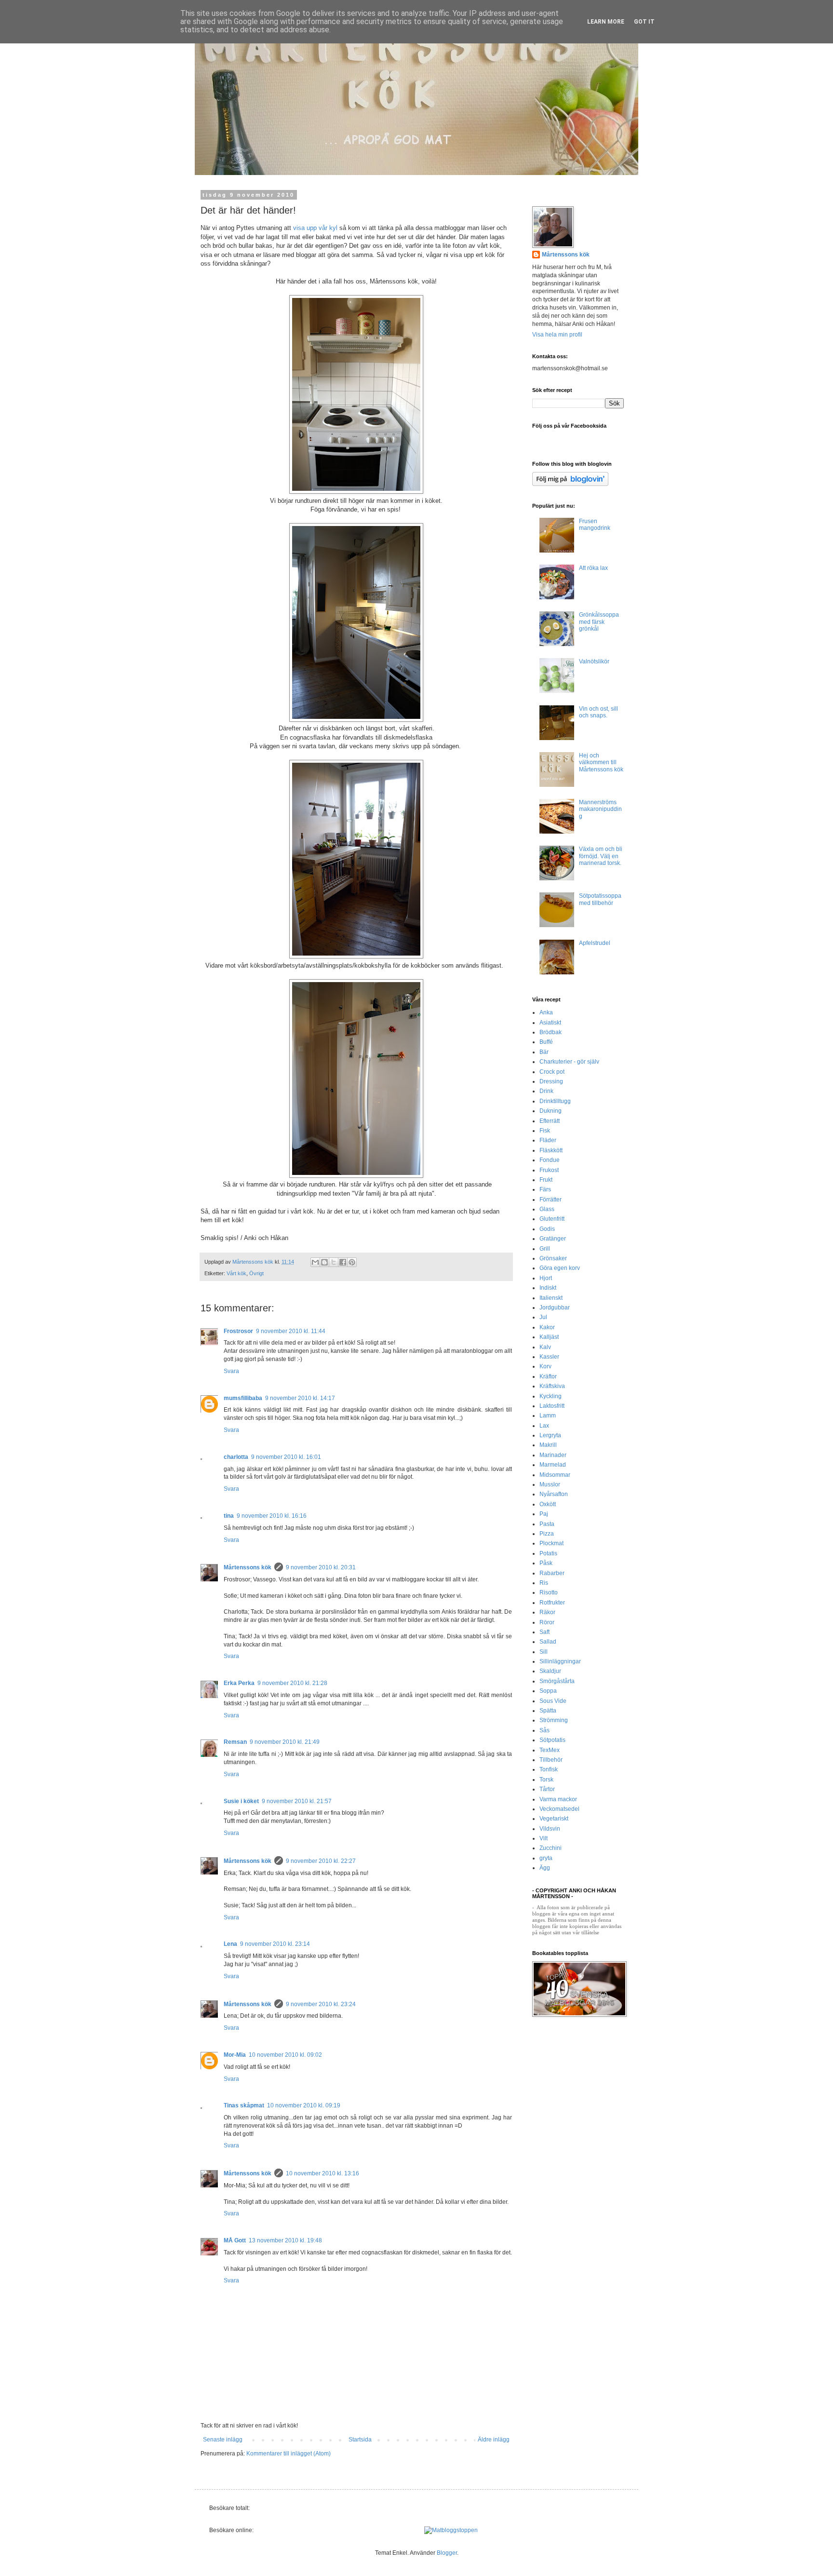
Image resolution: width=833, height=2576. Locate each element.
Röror (547, 1622)
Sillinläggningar (560, 1661)
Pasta (547, 1524)
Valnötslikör (594, 661)
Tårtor (547, 1789)
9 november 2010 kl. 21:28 (292, 1683)
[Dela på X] (334, 1262)
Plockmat (551, 1543)
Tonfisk (549, 1769)
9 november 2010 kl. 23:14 (275, 1944)
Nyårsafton (554, 1494)
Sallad (548, 1642)
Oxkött (548, 1504)
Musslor (550, 1484)
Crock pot (552, 1072)
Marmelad (553, 1465)
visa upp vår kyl (316, 228)
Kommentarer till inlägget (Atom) (289, 2454)
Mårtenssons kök (248, 1567)
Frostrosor (238, 1331)
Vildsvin (550, 1829)
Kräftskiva (552, 1386)
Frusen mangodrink (595, 525)
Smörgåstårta (557, 1681)
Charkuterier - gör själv (569, 1062)
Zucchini (551, 1848)
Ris (544, 1583)
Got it (644, 22)
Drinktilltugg (555, 1101)
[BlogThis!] (324, 1262)
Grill (545, 1249)
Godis (547, 1229)
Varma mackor (558, 1799)
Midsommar (555, 1475)
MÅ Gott (235, 2240)
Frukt (546, 1180)
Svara (231, 1371)
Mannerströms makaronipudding (600, 809)
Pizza (547, 1534)
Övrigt (256, 1273)
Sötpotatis (552, 1740)
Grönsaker (553, 1258)
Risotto (549, 1592)
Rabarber (552, 1573)
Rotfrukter (552, 1603)
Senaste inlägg (223, 2440)
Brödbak (551, 1032)
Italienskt (551, 1298)
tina (229, 1516)
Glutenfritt (552, 1219)
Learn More (606, 22)
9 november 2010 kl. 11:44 (291, 1331)
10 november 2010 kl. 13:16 (322, 2173)
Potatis (548, 1553)
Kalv (545, 1347)
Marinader (553, 1455)
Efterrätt (550, 1121)
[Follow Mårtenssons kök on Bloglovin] (570, 484)
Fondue (550, 1160)
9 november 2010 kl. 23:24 (321, 2004)
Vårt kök (236, 1273)
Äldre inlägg (494, 2440)
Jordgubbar (555, 1308)
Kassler (549, 1357)
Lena (230, 1944)
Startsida (360, 2440)
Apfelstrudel (595, 943)
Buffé (546, 1042)
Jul (543, 1317)
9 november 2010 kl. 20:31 (321, 1567)
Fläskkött (551, 1150)
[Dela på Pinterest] (352, 1262)
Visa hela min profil (557, 335)
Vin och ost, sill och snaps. (598, 712)
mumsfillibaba (243, 1398)
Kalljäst (549, 1337)
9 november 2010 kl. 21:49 (285, 1742)
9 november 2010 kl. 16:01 (286, 1457)
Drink (546, 1091)
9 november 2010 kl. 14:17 (300, 1398)
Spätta (548, 1711)
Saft (544, 1632)
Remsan (235, 1742)
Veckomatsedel (559, 1809)
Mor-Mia (235, 2055)
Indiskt (548, 1288)
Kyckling (551, 1396)
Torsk (546, 1780)
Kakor (547, 1327)
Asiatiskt (550, 1023)
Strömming (554, 1720)
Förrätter (551, 1200)
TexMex (550, 1750)
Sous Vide (553, 1701)
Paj (544, 1514)
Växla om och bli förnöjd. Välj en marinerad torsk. (601, 856)
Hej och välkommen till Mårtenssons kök (601, 762)
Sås (544, 1730)
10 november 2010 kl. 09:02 (285, 2055)
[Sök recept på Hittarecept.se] (451, 2530)
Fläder (548, 1140)
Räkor (547, 1612)
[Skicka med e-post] (315, 1262)
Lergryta (550, 1435)
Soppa (548, 1691)
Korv (545, 1366)
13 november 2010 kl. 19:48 (285, 2240)
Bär (544, 1052)
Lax (544, 1426)
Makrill (548, 1445)
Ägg (545, 1868)
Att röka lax (593, 568)
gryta (546, 1858)
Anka (546, 1012)
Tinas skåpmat (244, 2105)
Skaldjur (550, 1671)
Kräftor (548, 1376)
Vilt (544, 1838)
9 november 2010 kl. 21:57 (297, 1801)
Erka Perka (239, 1683)
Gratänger (553, 1239)
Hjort (546, 1278)
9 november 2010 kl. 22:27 (321, 1861)
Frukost (549, 1170)
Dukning (551, 1111)
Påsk (546, 1563)
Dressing (551, 1081)
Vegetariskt (554, 1819)
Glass (547, 1209)
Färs (545, 1189)
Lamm (548, 1416)
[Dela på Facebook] (343, 1262)
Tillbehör (551, 1760)
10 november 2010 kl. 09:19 (304, 2105)
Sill (544, 1652)
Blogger (447, 2553)
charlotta (236, 1457)
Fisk (545, 1131)
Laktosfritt (552, 1406)
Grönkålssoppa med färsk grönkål (599, 622)
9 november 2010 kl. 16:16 (272, 1516)
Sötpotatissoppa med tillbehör (600, 899)
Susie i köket (241, 1801)
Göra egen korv (560, 1268)
